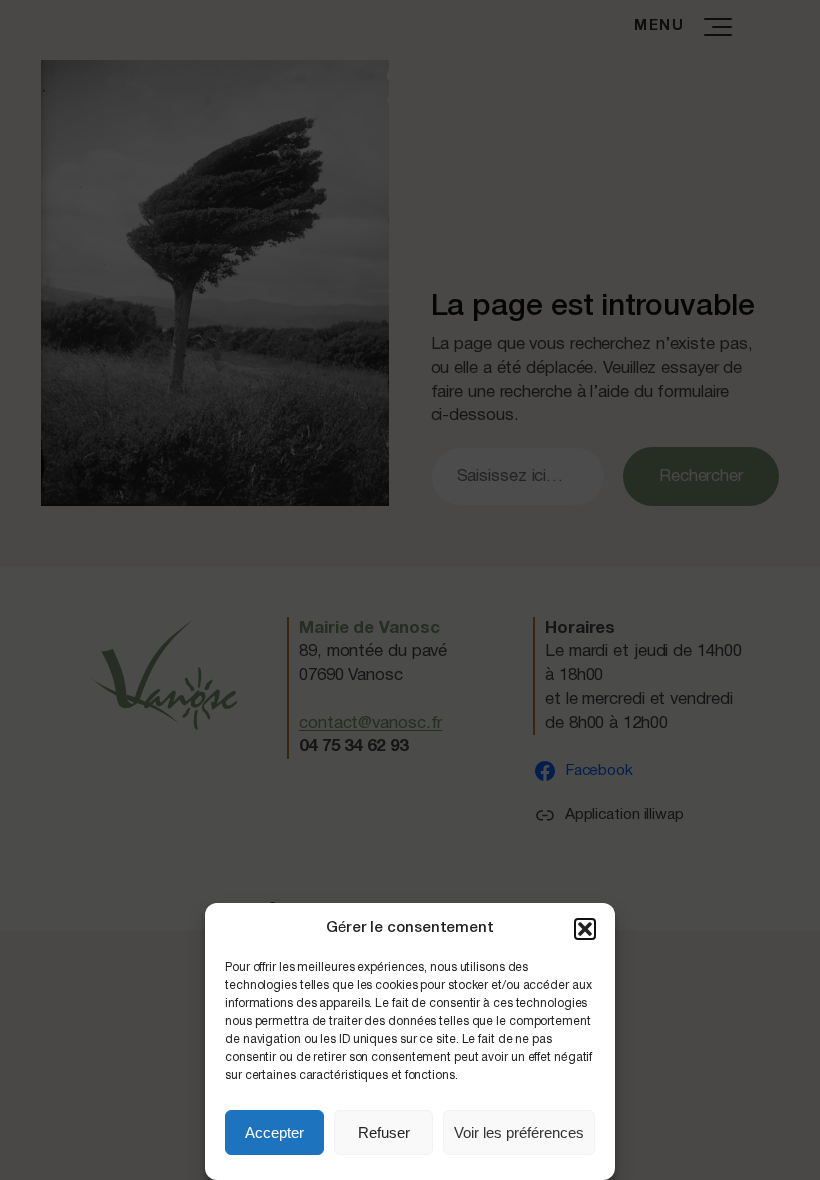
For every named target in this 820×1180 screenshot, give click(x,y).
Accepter (274, 1132)
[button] (585, 929)
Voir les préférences (519, 1132)
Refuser (384, 1132)
